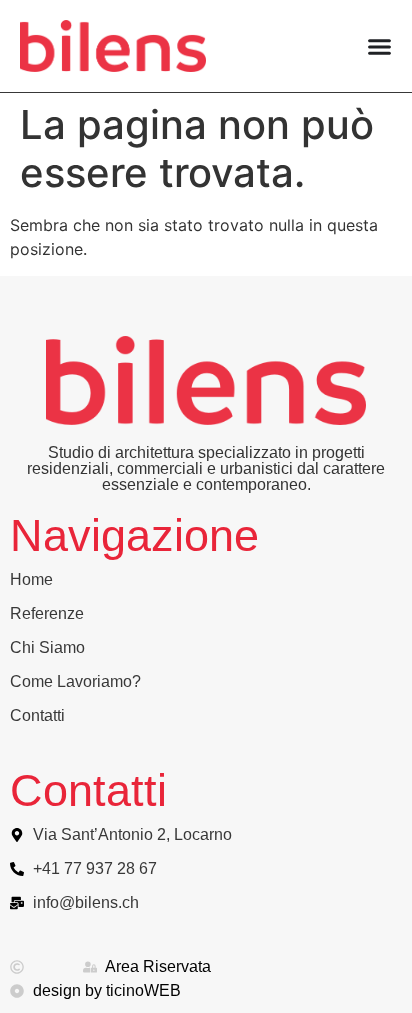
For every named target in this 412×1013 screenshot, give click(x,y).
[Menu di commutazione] (379, 46)
